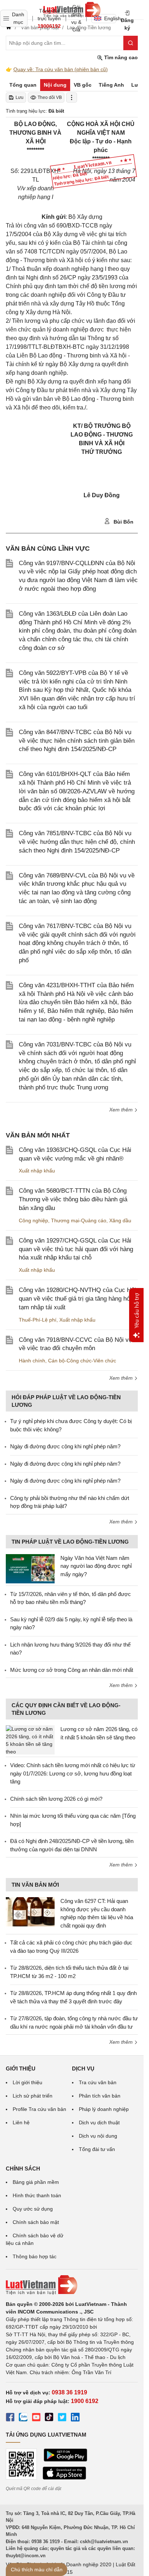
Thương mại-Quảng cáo (79, 1220)
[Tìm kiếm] (131, 43)
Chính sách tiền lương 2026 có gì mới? (56, 1799)
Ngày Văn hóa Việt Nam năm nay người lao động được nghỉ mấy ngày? (96, 1566)
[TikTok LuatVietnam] (49, 2418)
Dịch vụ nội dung (98, 2136)
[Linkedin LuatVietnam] (75, 2418)
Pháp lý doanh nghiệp (104, 2109)
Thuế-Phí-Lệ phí (38, 1320)
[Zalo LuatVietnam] (23, 2418)
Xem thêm (122, 1110)
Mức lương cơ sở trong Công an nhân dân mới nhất (72, 1670)
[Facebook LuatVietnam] (10, 2418)
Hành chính (32, 1361)
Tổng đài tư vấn (97, 2149)
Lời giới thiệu (27, 2082)
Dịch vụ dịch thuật (99, 2122)
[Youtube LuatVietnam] (36, 2418)
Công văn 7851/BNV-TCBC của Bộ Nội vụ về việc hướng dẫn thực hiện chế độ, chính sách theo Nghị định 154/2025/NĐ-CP (77, 842)
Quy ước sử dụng (33, 2209)
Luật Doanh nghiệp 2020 (83, 2564)
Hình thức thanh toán (37, 2195)
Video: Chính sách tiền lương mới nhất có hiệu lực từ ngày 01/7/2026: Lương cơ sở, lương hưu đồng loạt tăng (73, 1773)
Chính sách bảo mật (36, 2222)
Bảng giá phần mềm (36, 2182)
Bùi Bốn (123, 522)
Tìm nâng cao (120, 57)
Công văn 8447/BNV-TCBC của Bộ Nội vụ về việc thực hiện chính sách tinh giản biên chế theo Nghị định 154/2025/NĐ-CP (77, 741)
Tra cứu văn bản (98, 2082)
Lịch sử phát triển (33, 2096)
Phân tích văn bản (100, 2096)
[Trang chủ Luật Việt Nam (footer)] (72, 2285)
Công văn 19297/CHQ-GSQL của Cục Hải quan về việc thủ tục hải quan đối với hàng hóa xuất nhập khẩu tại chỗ (76, 1249)
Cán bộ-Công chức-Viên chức (82, 1361)
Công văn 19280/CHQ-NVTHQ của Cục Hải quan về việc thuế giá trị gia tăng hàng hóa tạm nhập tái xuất (77, 1299)
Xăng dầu (120, 1220)
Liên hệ (21, 2122)
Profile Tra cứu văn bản (39, 2109)
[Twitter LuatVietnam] (62, 2418)
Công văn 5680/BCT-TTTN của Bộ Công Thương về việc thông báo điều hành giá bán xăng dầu (73, 1199)
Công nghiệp (33, 1220)
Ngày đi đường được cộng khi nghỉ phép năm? (65, 1446)
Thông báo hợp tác (35, 2256)
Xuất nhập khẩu (37, 1171)
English (110, 18)
